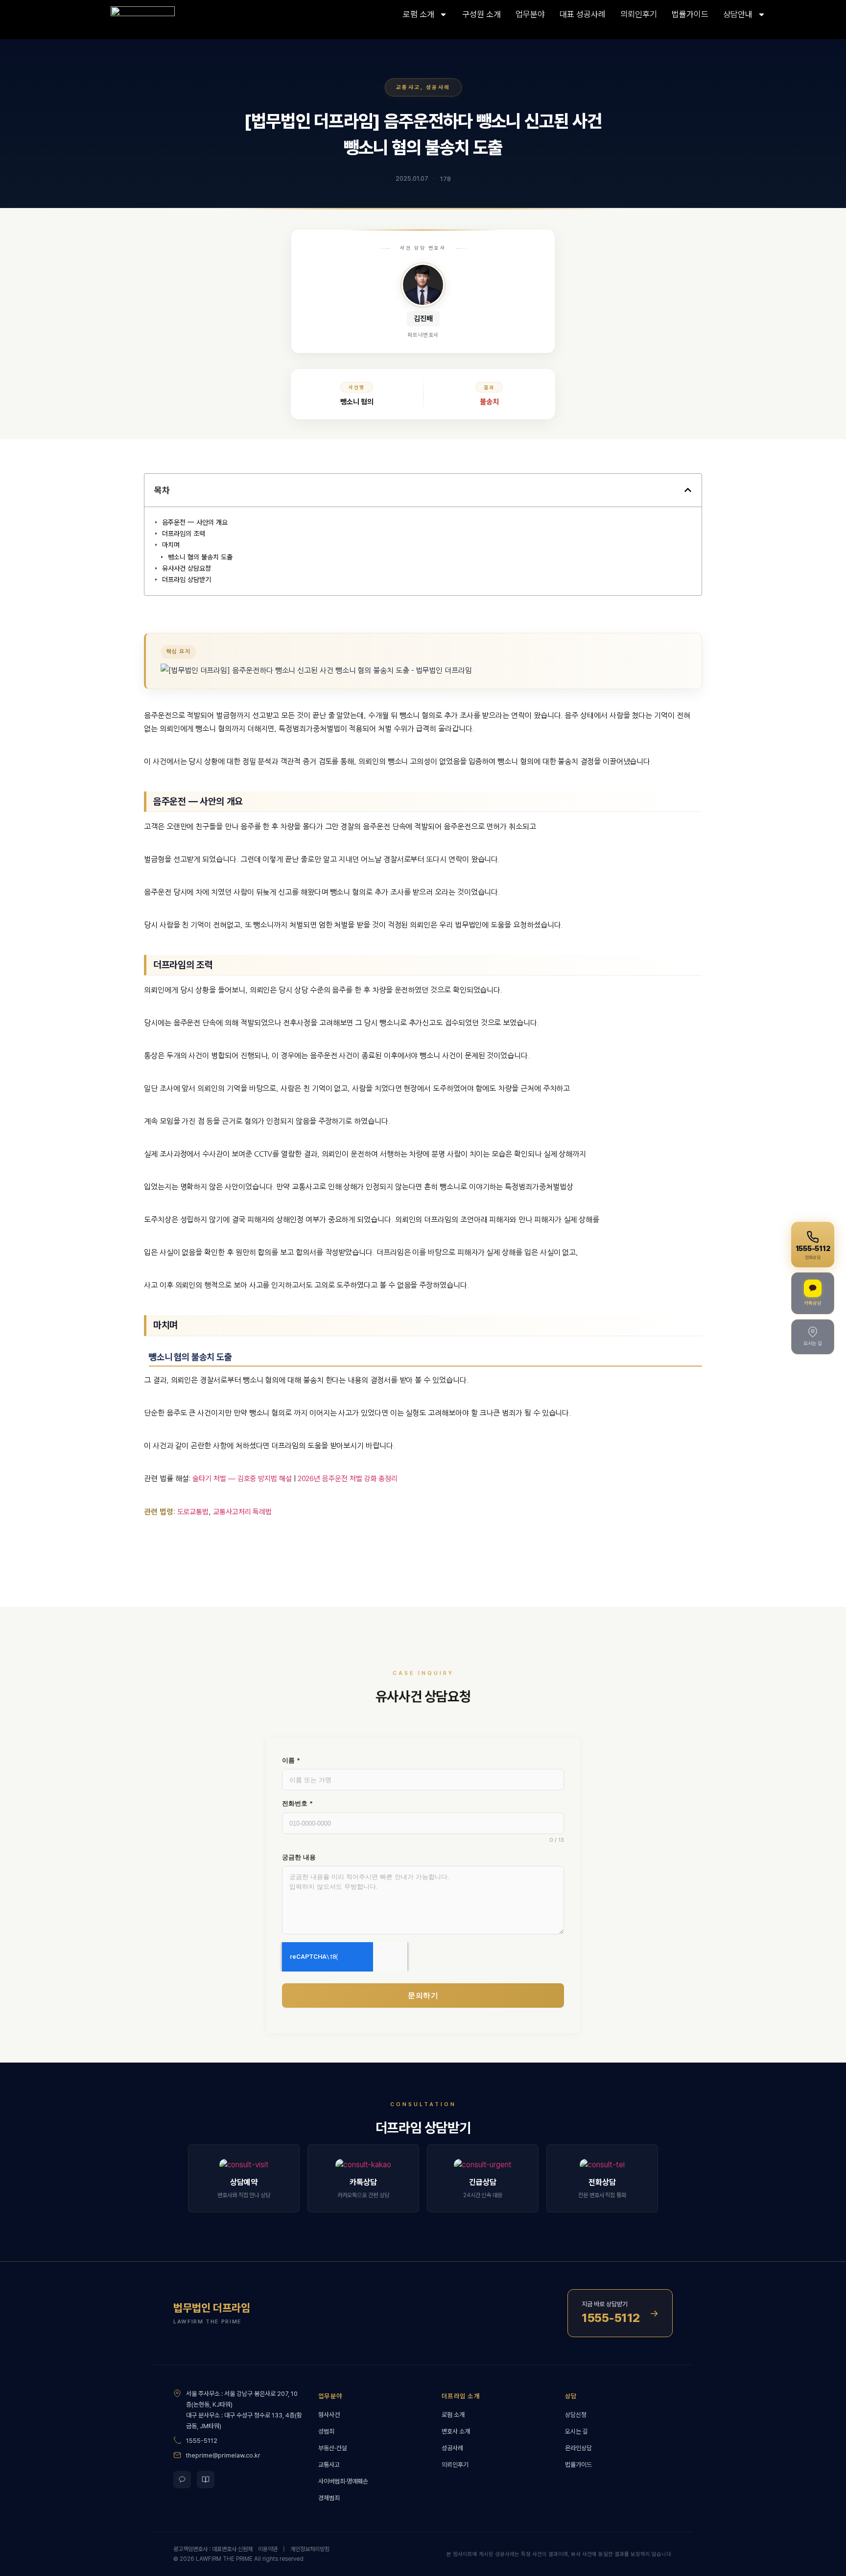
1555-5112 (202, 2441)
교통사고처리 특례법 (242, 1512)
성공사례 (438, 87)
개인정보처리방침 (310, 2549)
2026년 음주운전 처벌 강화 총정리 (348, 1479)
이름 (291, 1760)
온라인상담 (578, 2448)
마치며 (171, 545)
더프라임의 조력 (184, 534)
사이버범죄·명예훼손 (343, 2481)
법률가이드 (690, 14)
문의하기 (423, 1995)
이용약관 (268, 2549)
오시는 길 (576, 2431)
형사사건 (329, 2415)
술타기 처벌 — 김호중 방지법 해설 (242, 1479)
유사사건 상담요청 (187, 568)
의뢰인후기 (639, 14)
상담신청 (576, 2415)
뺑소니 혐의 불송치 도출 (200, 557)
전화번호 (297, 1803)
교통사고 (408, 87)
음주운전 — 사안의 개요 (195, 522)
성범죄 (326, 2431)
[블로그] (206, 2480)
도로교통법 (193, 1512)
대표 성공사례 (583, 14)
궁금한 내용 (299, 1857)
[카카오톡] (182, 2480)
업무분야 (530, 14)
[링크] (164, 20)
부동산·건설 (332, 2448)
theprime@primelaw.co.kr (223, 2455)
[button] (688, 490)
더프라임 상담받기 (187, 580)
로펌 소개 (419, 14)
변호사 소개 (456, 2431)
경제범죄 (329, 2498)
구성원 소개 (482, 14)
